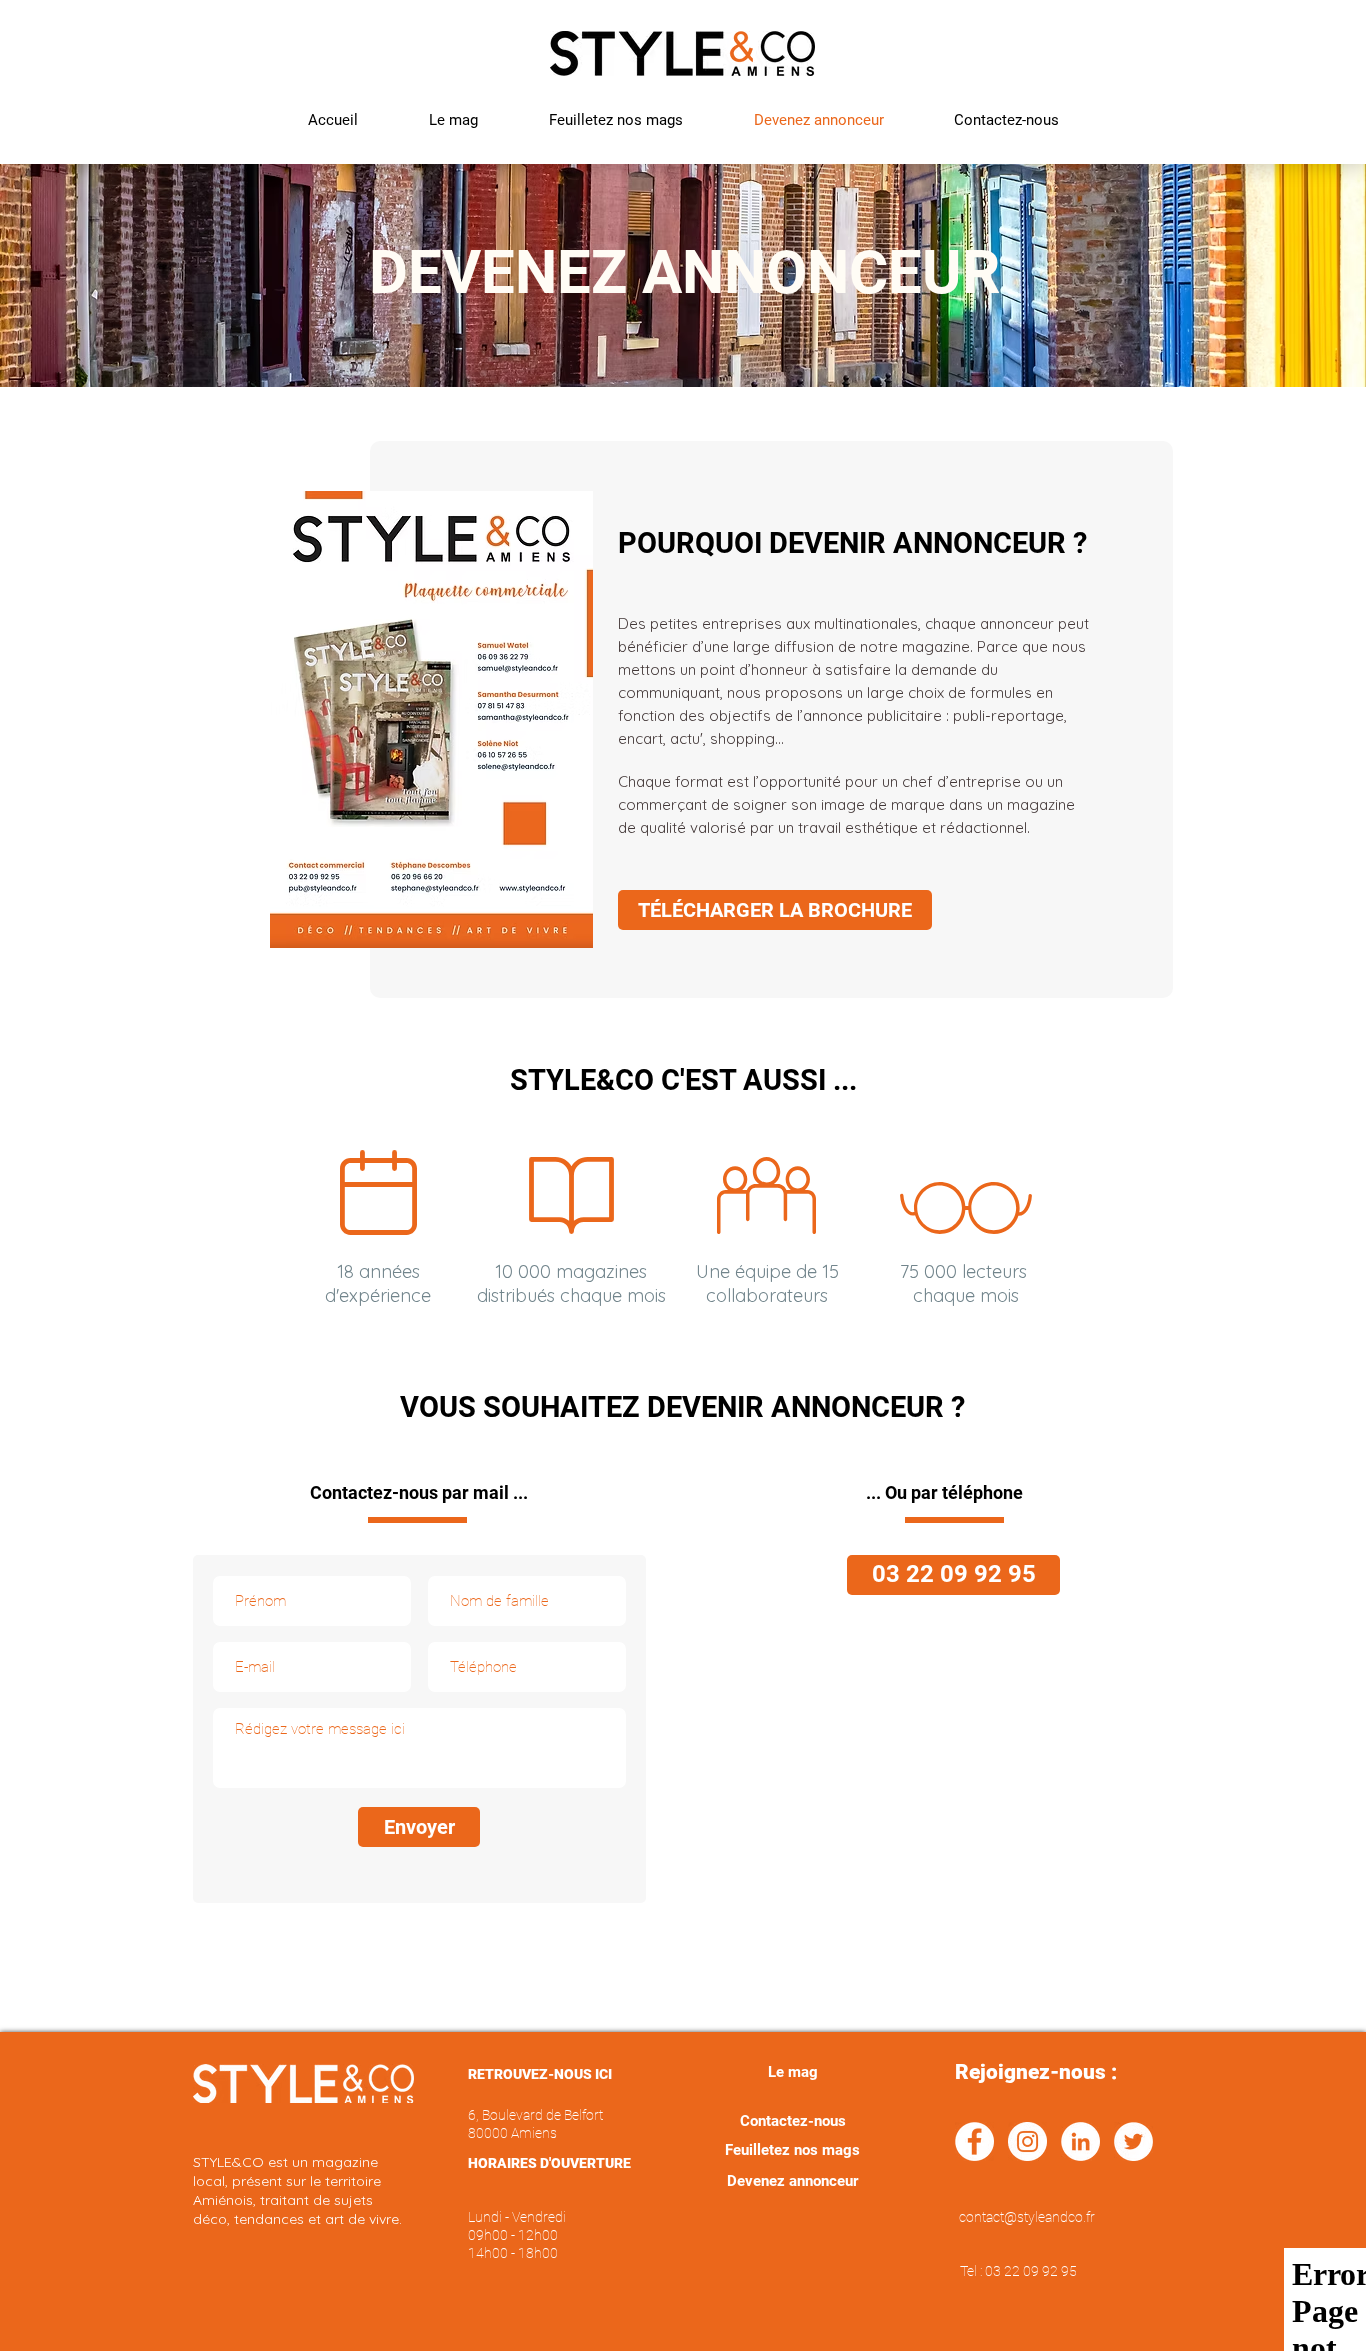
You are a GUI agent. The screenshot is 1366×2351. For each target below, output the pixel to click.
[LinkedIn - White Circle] (1080, 2141)
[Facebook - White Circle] (974, 2141)
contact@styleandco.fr (1027, 2217)
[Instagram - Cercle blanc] (1027, 2141)
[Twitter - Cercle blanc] (1133, 2141)
